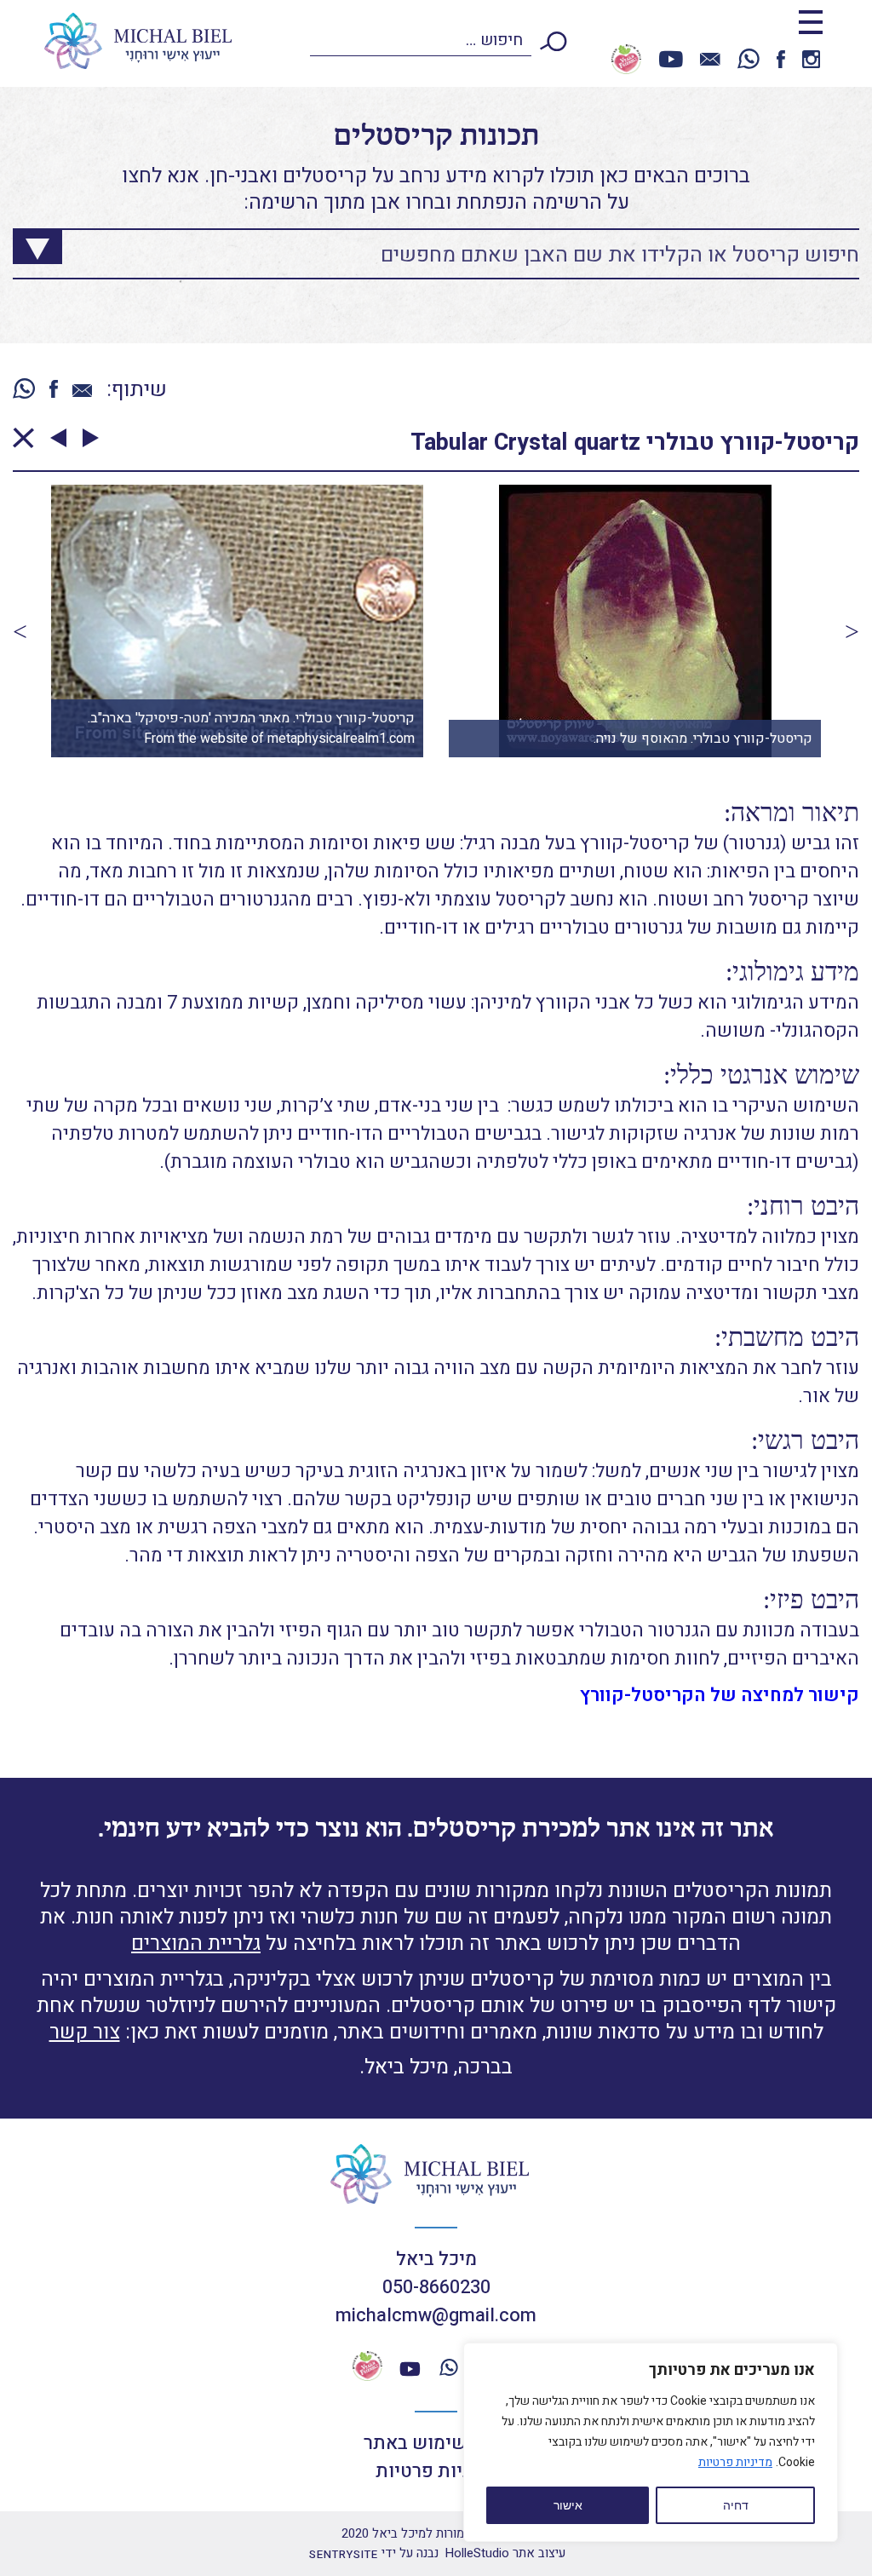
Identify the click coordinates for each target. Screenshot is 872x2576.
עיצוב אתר (505, 2553)
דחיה (736, 2505)
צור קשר (85, 2032)
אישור (568, 2505)
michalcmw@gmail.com (436, 2315)
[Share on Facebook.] (54, 391)
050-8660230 (436, 2287)
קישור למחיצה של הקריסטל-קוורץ (720, 1695)
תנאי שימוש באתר (436, 2443)
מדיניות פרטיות (735, 2462)
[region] (651, 2442)
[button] (20, 631)
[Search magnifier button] (25, 242)
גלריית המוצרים (196, 1943)
